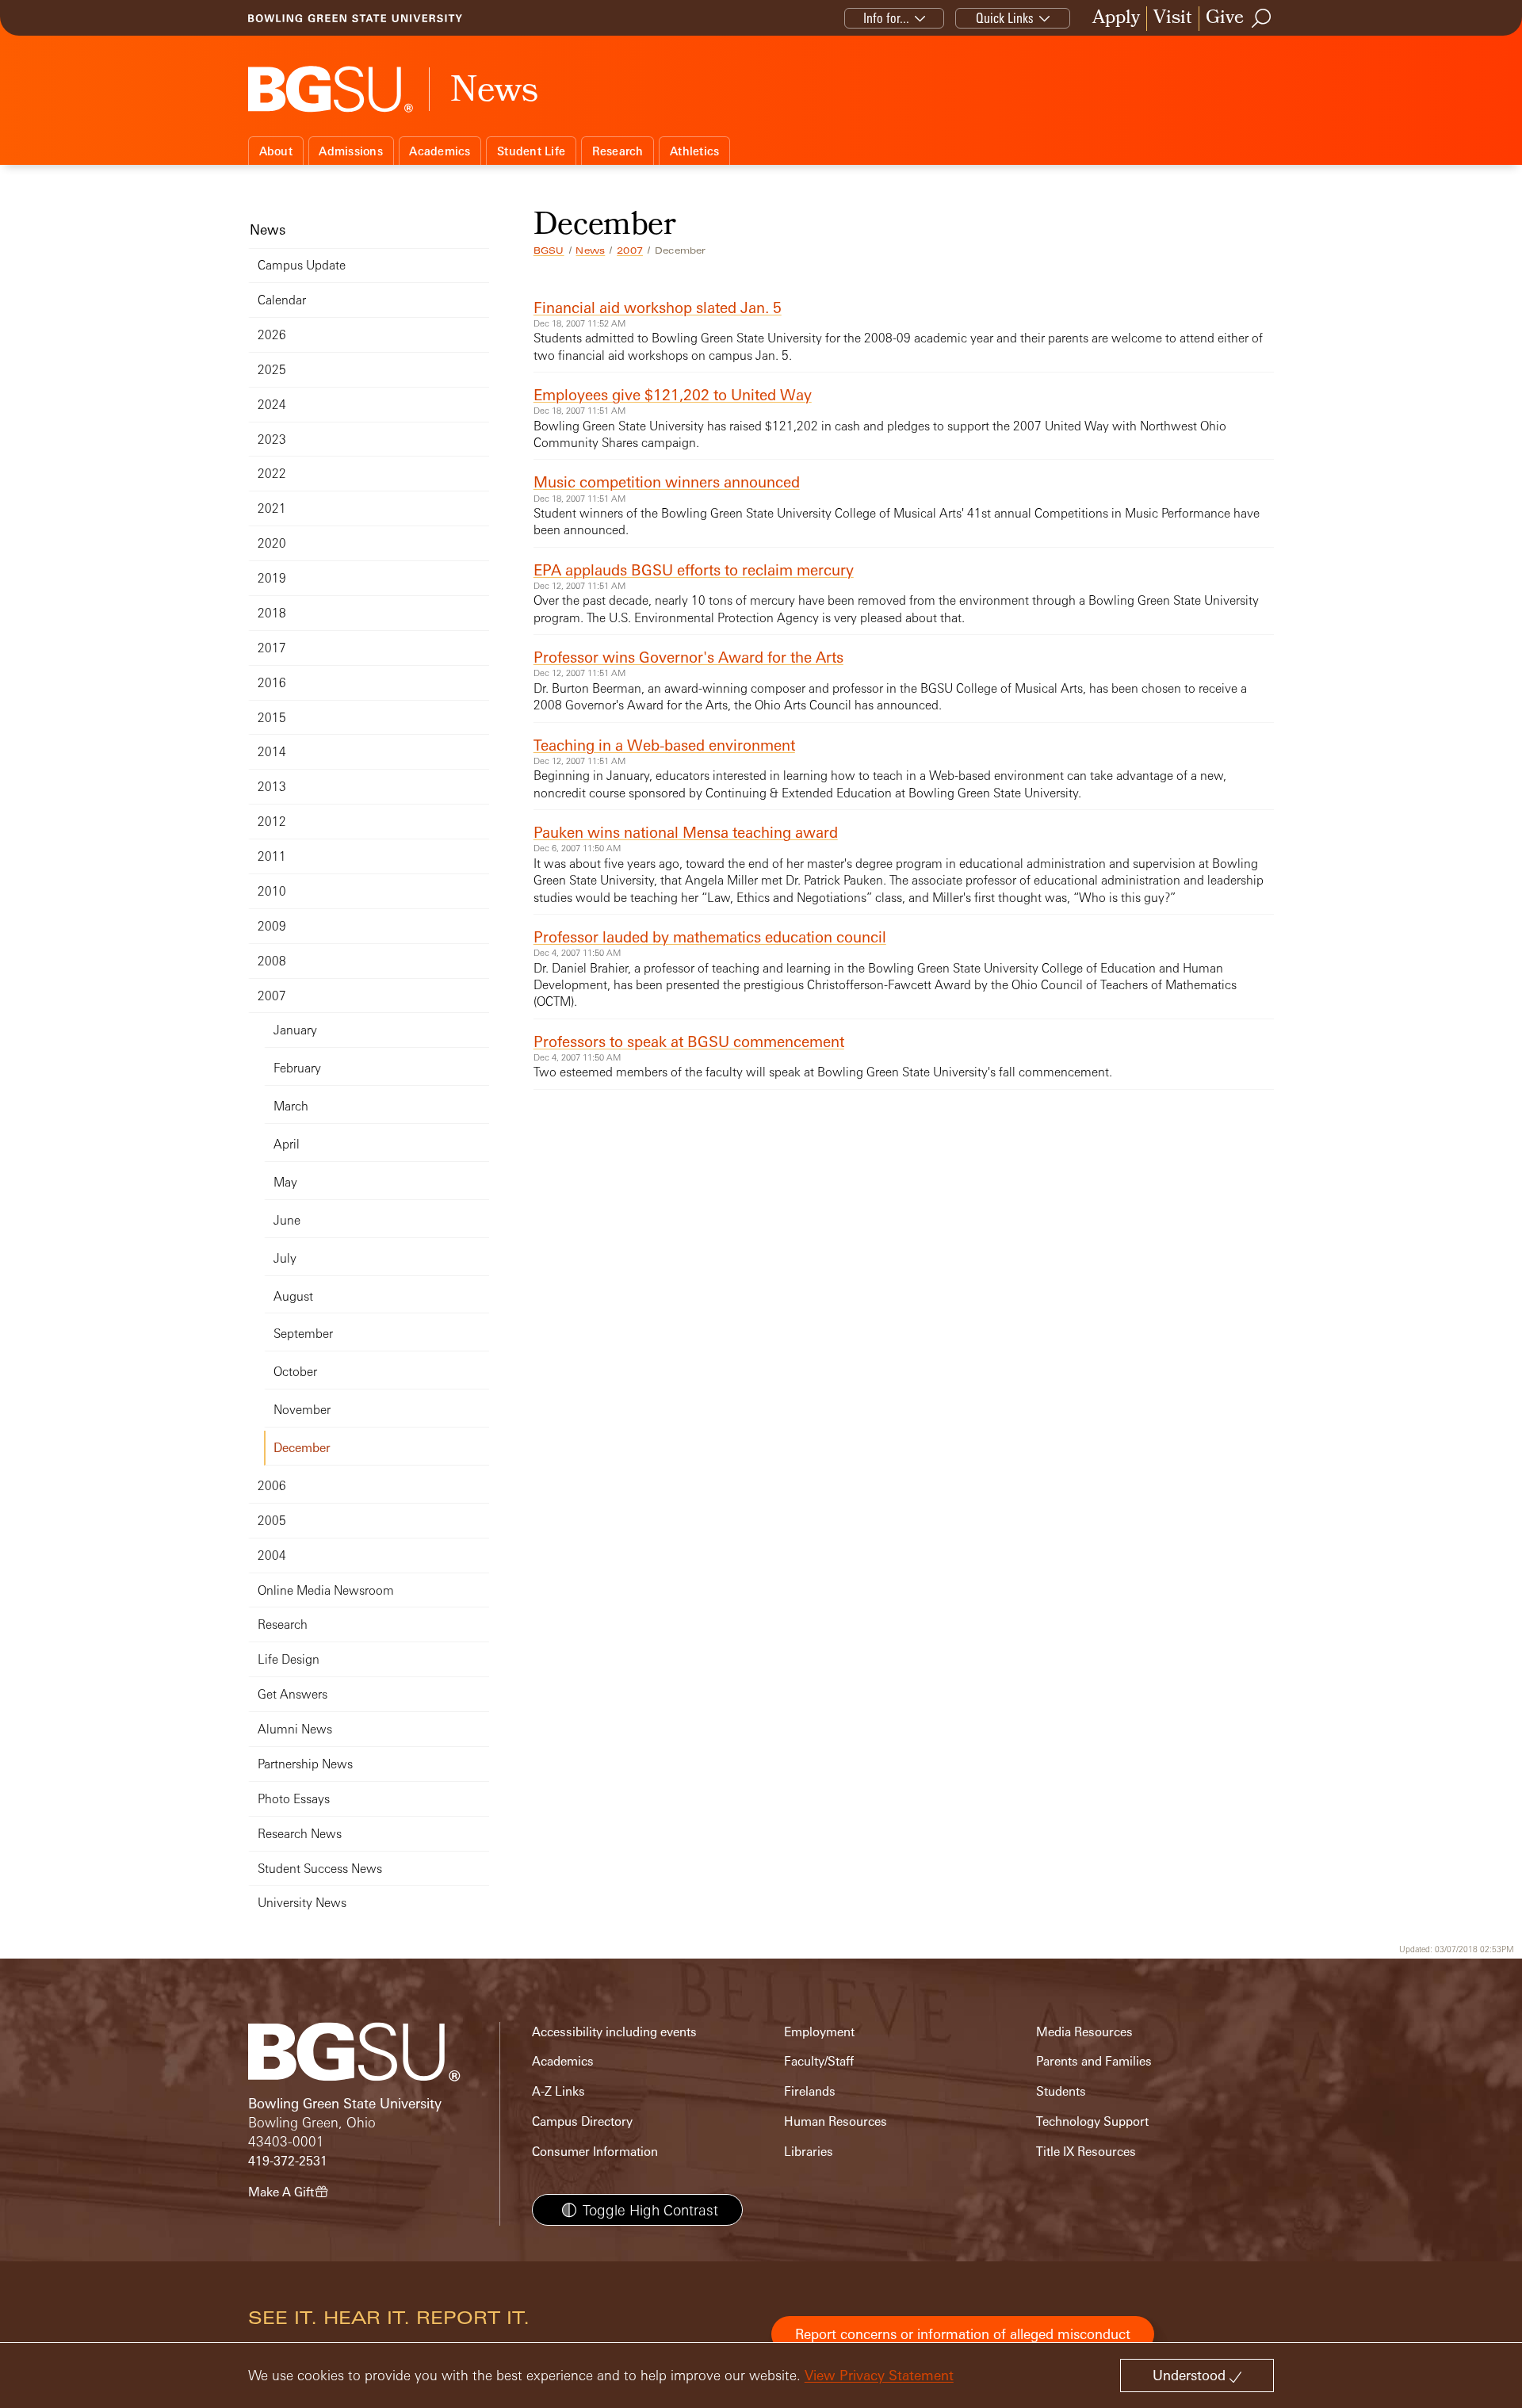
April (287, 1144)
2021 (272, 508)
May (285, 1182)
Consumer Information (595, 2152)
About (276, 151)
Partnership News (305, 1764)
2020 (272, 543)
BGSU (549, 250)
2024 (272, 405)
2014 (272, 752)
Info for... (886, 18)
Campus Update (302, 265)
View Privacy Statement (879, 2375)
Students (1061, 2091)
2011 (272, 856)
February (297, 1068)
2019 (272, 578)
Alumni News (295, 1729)
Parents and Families (1094, 2061)
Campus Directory (582, 2121)
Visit (1173, 19)
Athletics (694, 151)
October (295, 1372)
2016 (272, 683)
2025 (272, 370)
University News (302, 1903)
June (287, 1220)
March (291, 1106)
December (302, 1448)
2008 (272, 961)
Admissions (351, 151)
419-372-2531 (288, 2161)
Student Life (531, 151)
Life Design (289, 1659)
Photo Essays (294, 1799)
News (590, 250)
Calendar (282, 300)
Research (618, 151)
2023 (272, 440)
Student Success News (320, 1869)
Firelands (810, 2091)
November (302, 1410)
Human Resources (836, 2121)
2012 (272, 822)
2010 (272, 891)
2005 (272, 1521)
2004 (272, 1556)
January (295, 1030)
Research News (300, 1834)
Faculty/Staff (819, 2061)
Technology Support (1092, 2121)
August (293, 1296)
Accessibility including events (614, 2032)
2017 (272, 648)
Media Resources (1084, 2032)
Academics (440, 151)
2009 (272, 926)
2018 (272, 613)
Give (1225, 19)
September (303, 1334)
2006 (272, 1486)
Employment (819, 2032)
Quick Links (1005, 18)
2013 (272, 787)
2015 (272, 718)
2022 (272, 474)
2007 (630, 250)
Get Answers (293, 1694)
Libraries (809, 2152)
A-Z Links (558, 2091)
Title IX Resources (1086, 2152)
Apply (1116, 19)
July (285, 1258)
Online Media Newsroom (326, 1590)
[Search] (1262, 18)
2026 (272, 335)
